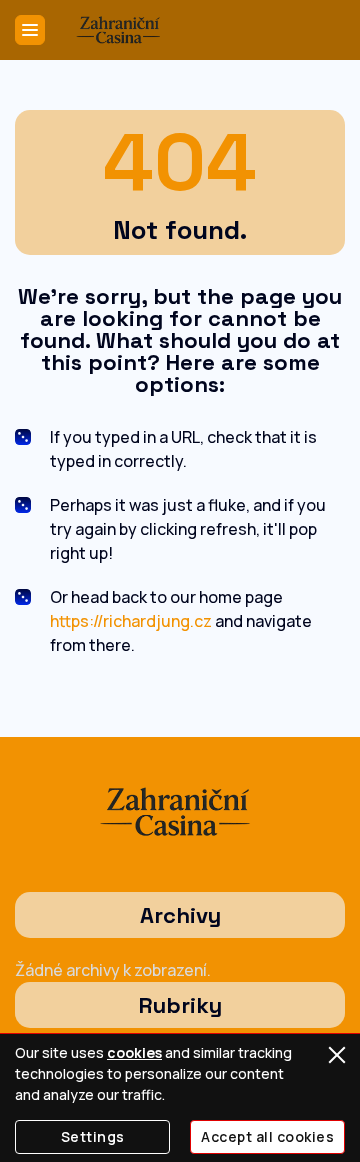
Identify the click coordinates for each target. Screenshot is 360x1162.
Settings (93, 1136)
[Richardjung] (121, 30)
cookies (134, 1052)
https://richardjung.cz (131, 621)
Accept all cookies (267, 1136)
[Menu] (30, 30)
